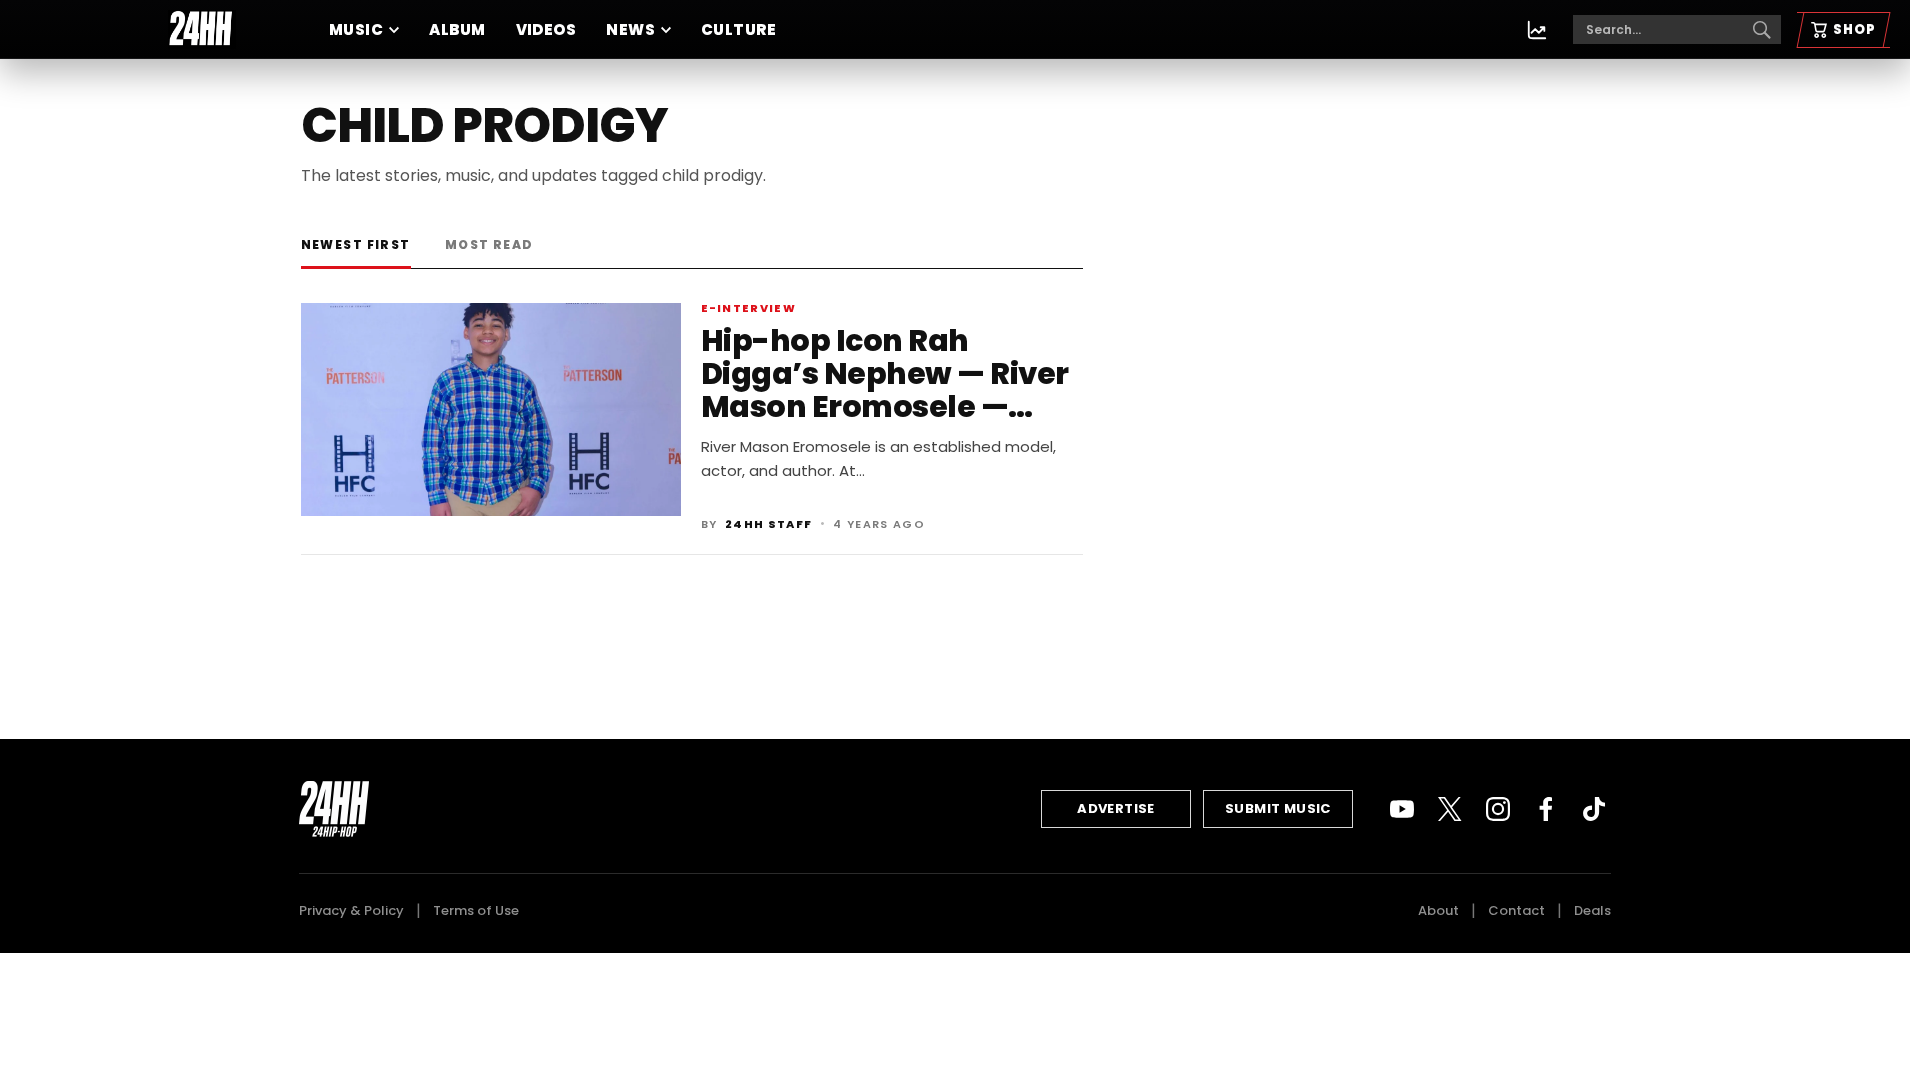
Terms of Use (476, 910)
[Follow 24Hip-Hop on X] (1450, 809)
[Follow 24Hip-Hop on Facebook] (1546, 809)
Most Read (489, 244)
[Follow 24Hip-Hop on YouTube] (1402, 809)
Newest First (356, 244)
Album (457, 29)
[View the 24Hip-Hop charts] (1537, 30)
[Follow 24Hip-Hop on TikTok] (1594, 809)
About (1438, 910)
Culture (738, 29)
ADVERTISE (1116, 808)
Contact (1516, 910)
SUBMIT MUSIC (1278, 808)
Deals (1592, 910)
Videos (546, 29)
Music (356, 29)
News (630, 29)
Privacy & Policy (351, 910)
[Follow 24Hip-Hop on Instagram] (1498, 809)
